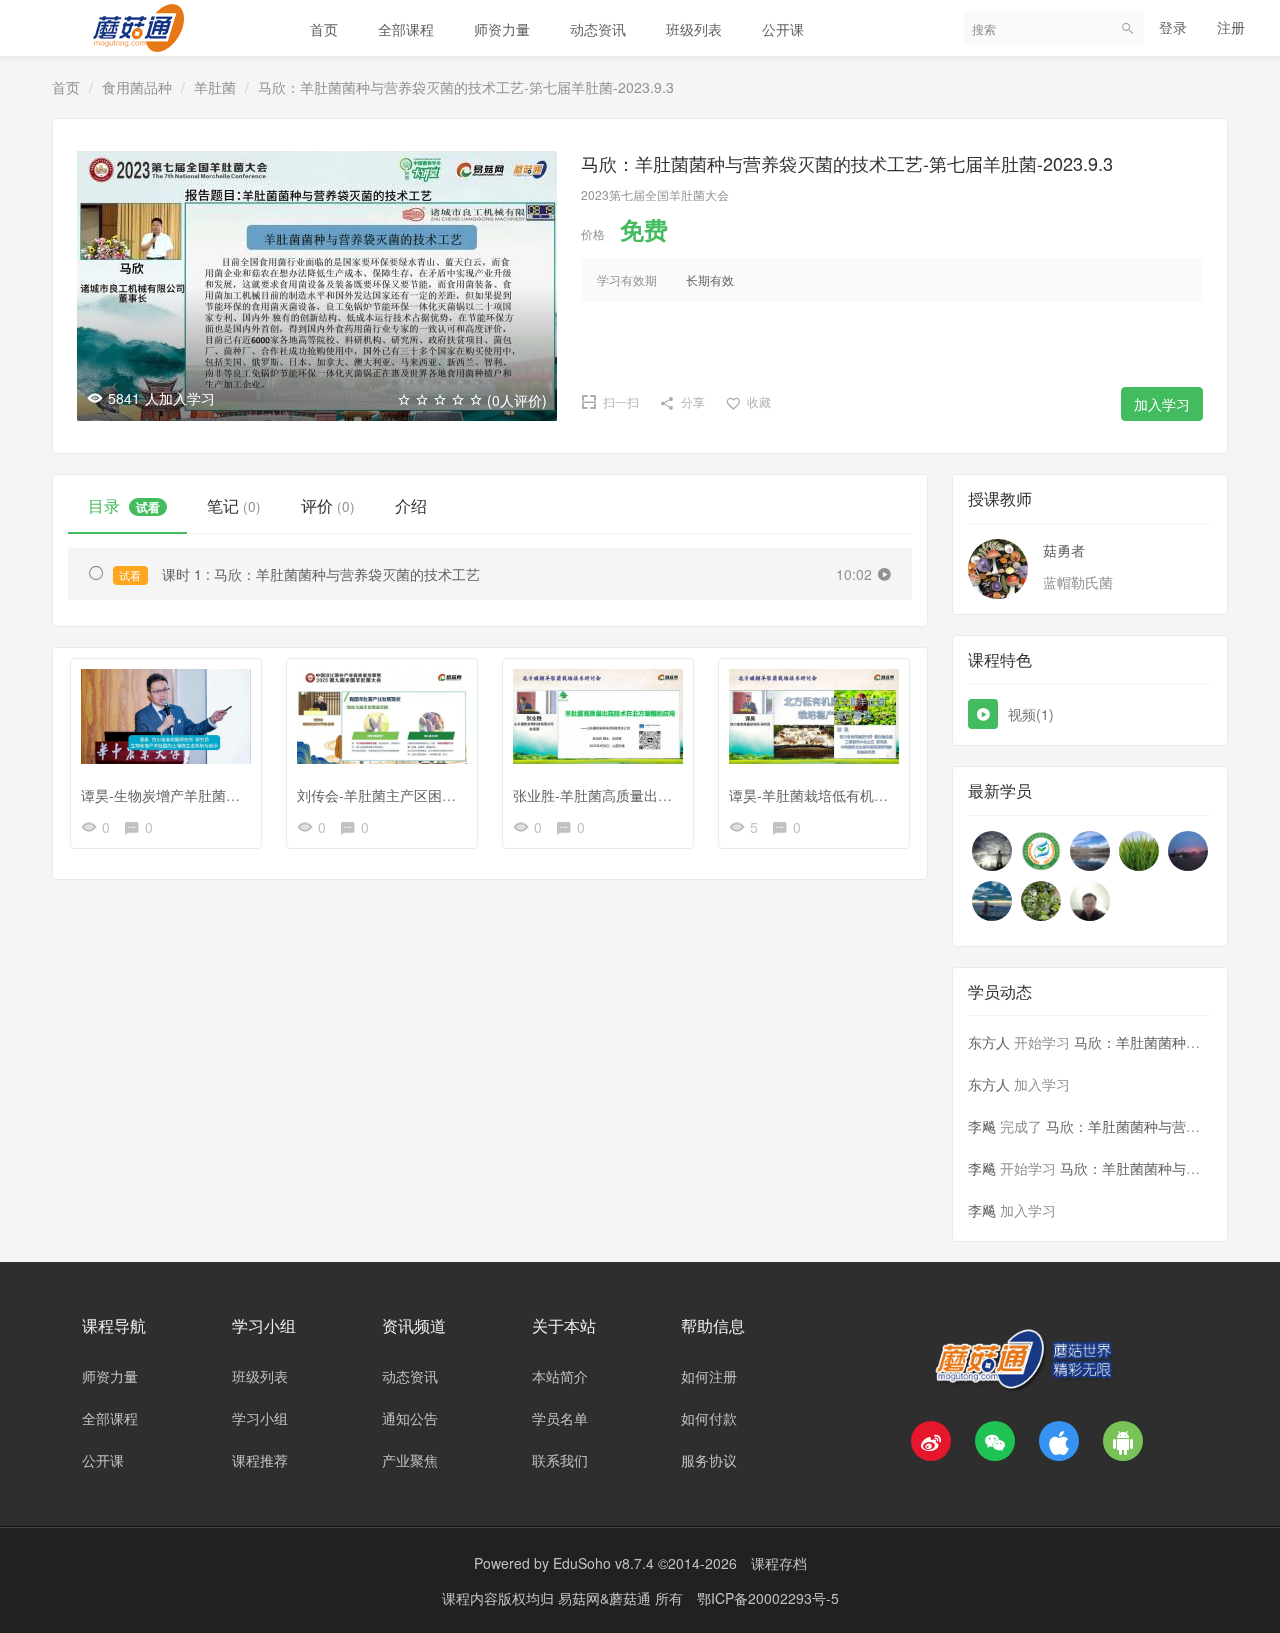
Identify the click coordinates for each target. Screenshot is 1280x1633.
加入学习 (1162, 404)
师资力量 (502, 29)
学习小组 (260, 1418)
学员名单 (560, 1418)
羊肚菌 (215, 87)
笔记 (234, 505)
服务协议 (709, 1460)
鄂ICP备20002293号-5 (768, 1598)
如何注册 (709, 1376)
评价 (328, 505)
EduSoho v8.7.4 (603, 1563)
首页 (324, 29)
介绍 (411, 505)
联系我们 (560, 1460)
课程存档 (779, 1563)
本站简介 (560, 1376)
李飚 (982, 1126)
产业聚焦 (410, 1460)
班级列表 (694, 29)
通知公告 (410, 1418)
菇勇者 (1064, 550)
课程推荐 (260, 1460)
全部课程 (406, 29)
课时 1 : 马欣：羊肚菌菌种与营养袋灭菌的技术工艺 (299, 574)
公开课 (783, 29)
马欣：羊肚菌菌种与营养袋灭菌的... (1157, 1126)
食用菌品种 (137, 87)
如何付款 (709, 1418)
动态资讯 (598, 29)
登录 (1173, 27)
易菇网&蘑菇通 (606, 1598)
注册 (1231, 27)
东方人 (989, 1042)
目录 (124, 505)
